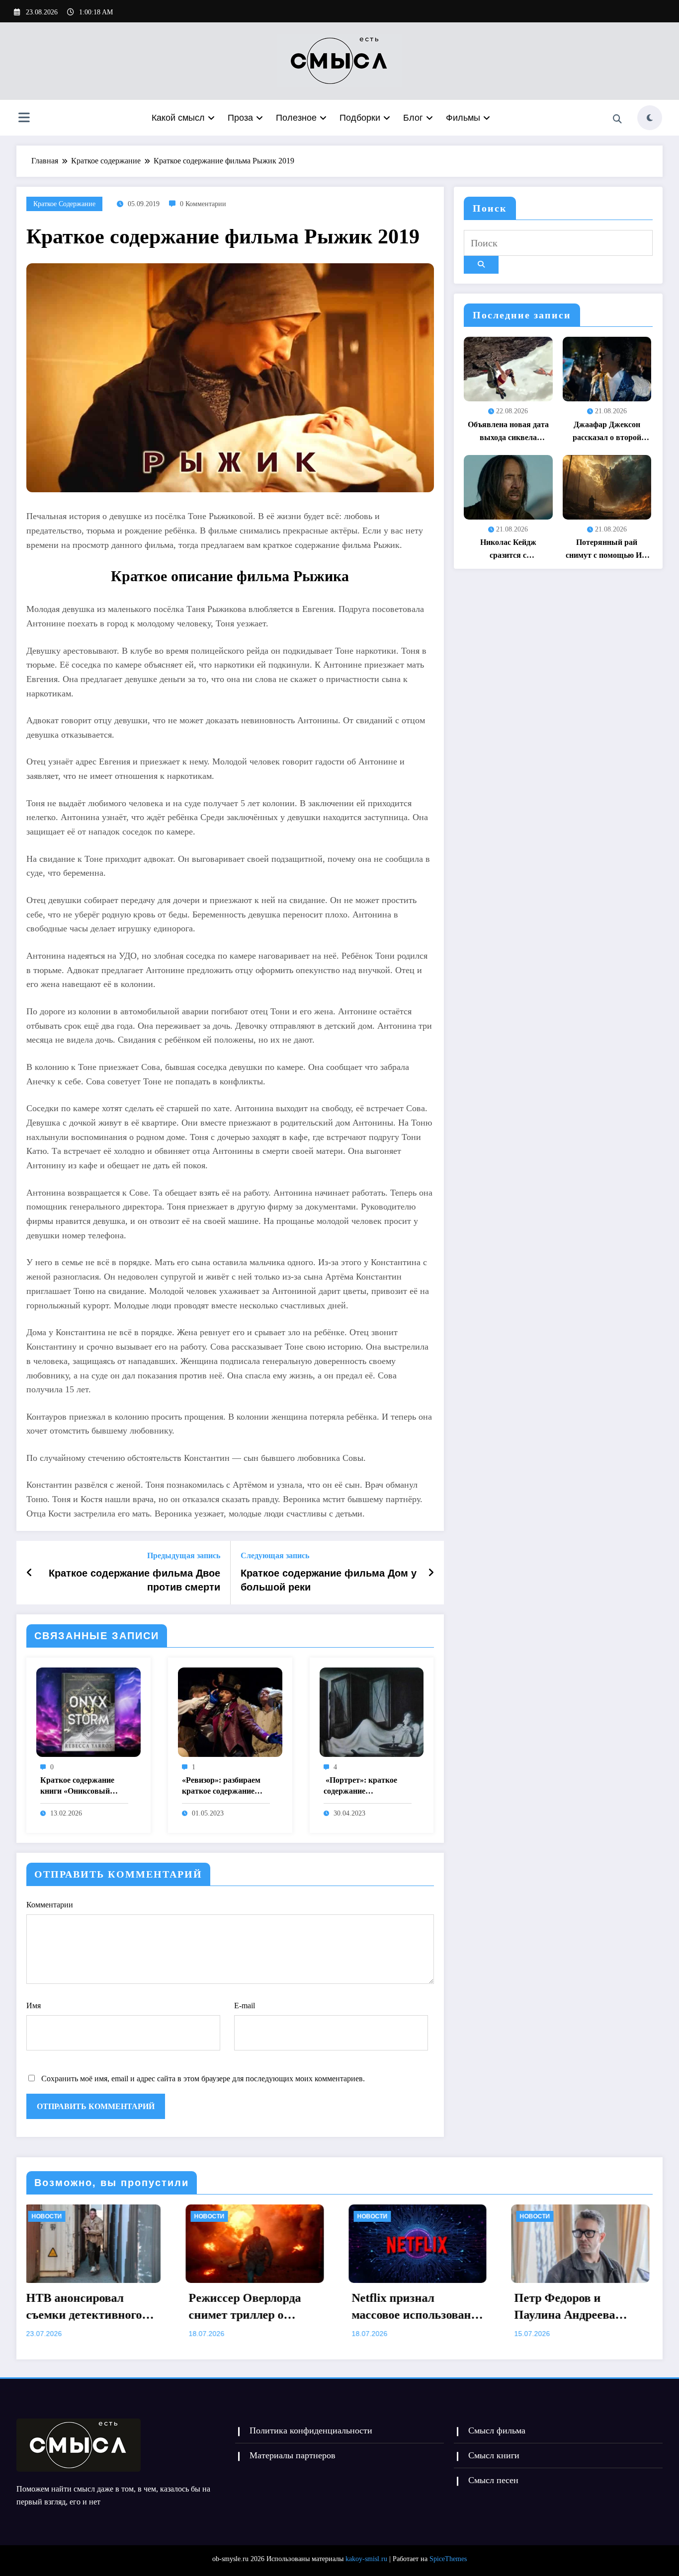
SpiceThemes (448, 2559)
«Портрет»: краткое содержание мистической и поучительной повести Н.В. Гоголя (364, 1786)
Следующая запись (275, 1555)
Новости (144, 2216)
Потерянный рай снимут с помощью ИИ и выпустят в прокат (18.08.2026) (607, 550)
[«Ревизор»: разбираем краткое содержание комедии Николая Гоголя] (230, 1711)
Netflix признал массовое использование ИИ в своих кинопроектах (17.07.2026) (189, 2307)
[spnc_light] (650, 118)
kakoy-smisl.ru (366, 2559)
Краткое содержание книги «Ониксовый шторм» (77, 1786)
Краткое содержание (64, 204)
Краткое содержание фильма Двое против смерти (134, 1580)
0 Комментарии (203, 204)
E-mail (245, 2006)
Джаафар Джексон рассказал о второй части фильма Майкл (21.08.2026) (607, 432)
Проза (240, 118)
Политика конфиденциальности (311, 2430)
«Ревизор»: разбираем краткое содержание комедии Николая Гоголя (221, 1786)
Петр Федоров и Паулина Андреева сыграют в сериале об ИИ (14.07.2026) (345, 2307)
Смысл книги (494, 2455)
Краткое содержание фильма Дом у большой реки (329, 1580)
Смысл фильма (497, 2430)
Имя (34, 2006)
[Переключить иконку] (24, 119)
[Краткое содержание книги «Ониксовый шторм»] (88, 1711)
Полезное (296, 118)
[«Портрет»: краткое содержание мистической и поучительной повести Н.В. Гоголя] (372, 1711)
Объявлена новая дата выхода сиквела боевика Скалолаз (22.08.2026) (508, 432)
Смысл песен (493, 2480)
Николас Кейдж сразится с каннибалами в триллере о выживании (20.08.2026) (508, 550)
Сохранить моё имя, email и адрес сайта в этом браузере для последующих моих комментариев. (203, 2079)
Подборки (360, 118)
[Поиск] (617, 119)
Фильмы (463, 118)
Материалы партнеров (293, 2455)
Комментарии (50, 1905)
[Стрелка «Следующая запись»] (431, 1573)
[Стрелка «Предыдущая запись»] (30, 1573)
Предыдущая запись (184, 1555)
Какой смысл (178, 118)
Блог (413, 118)
